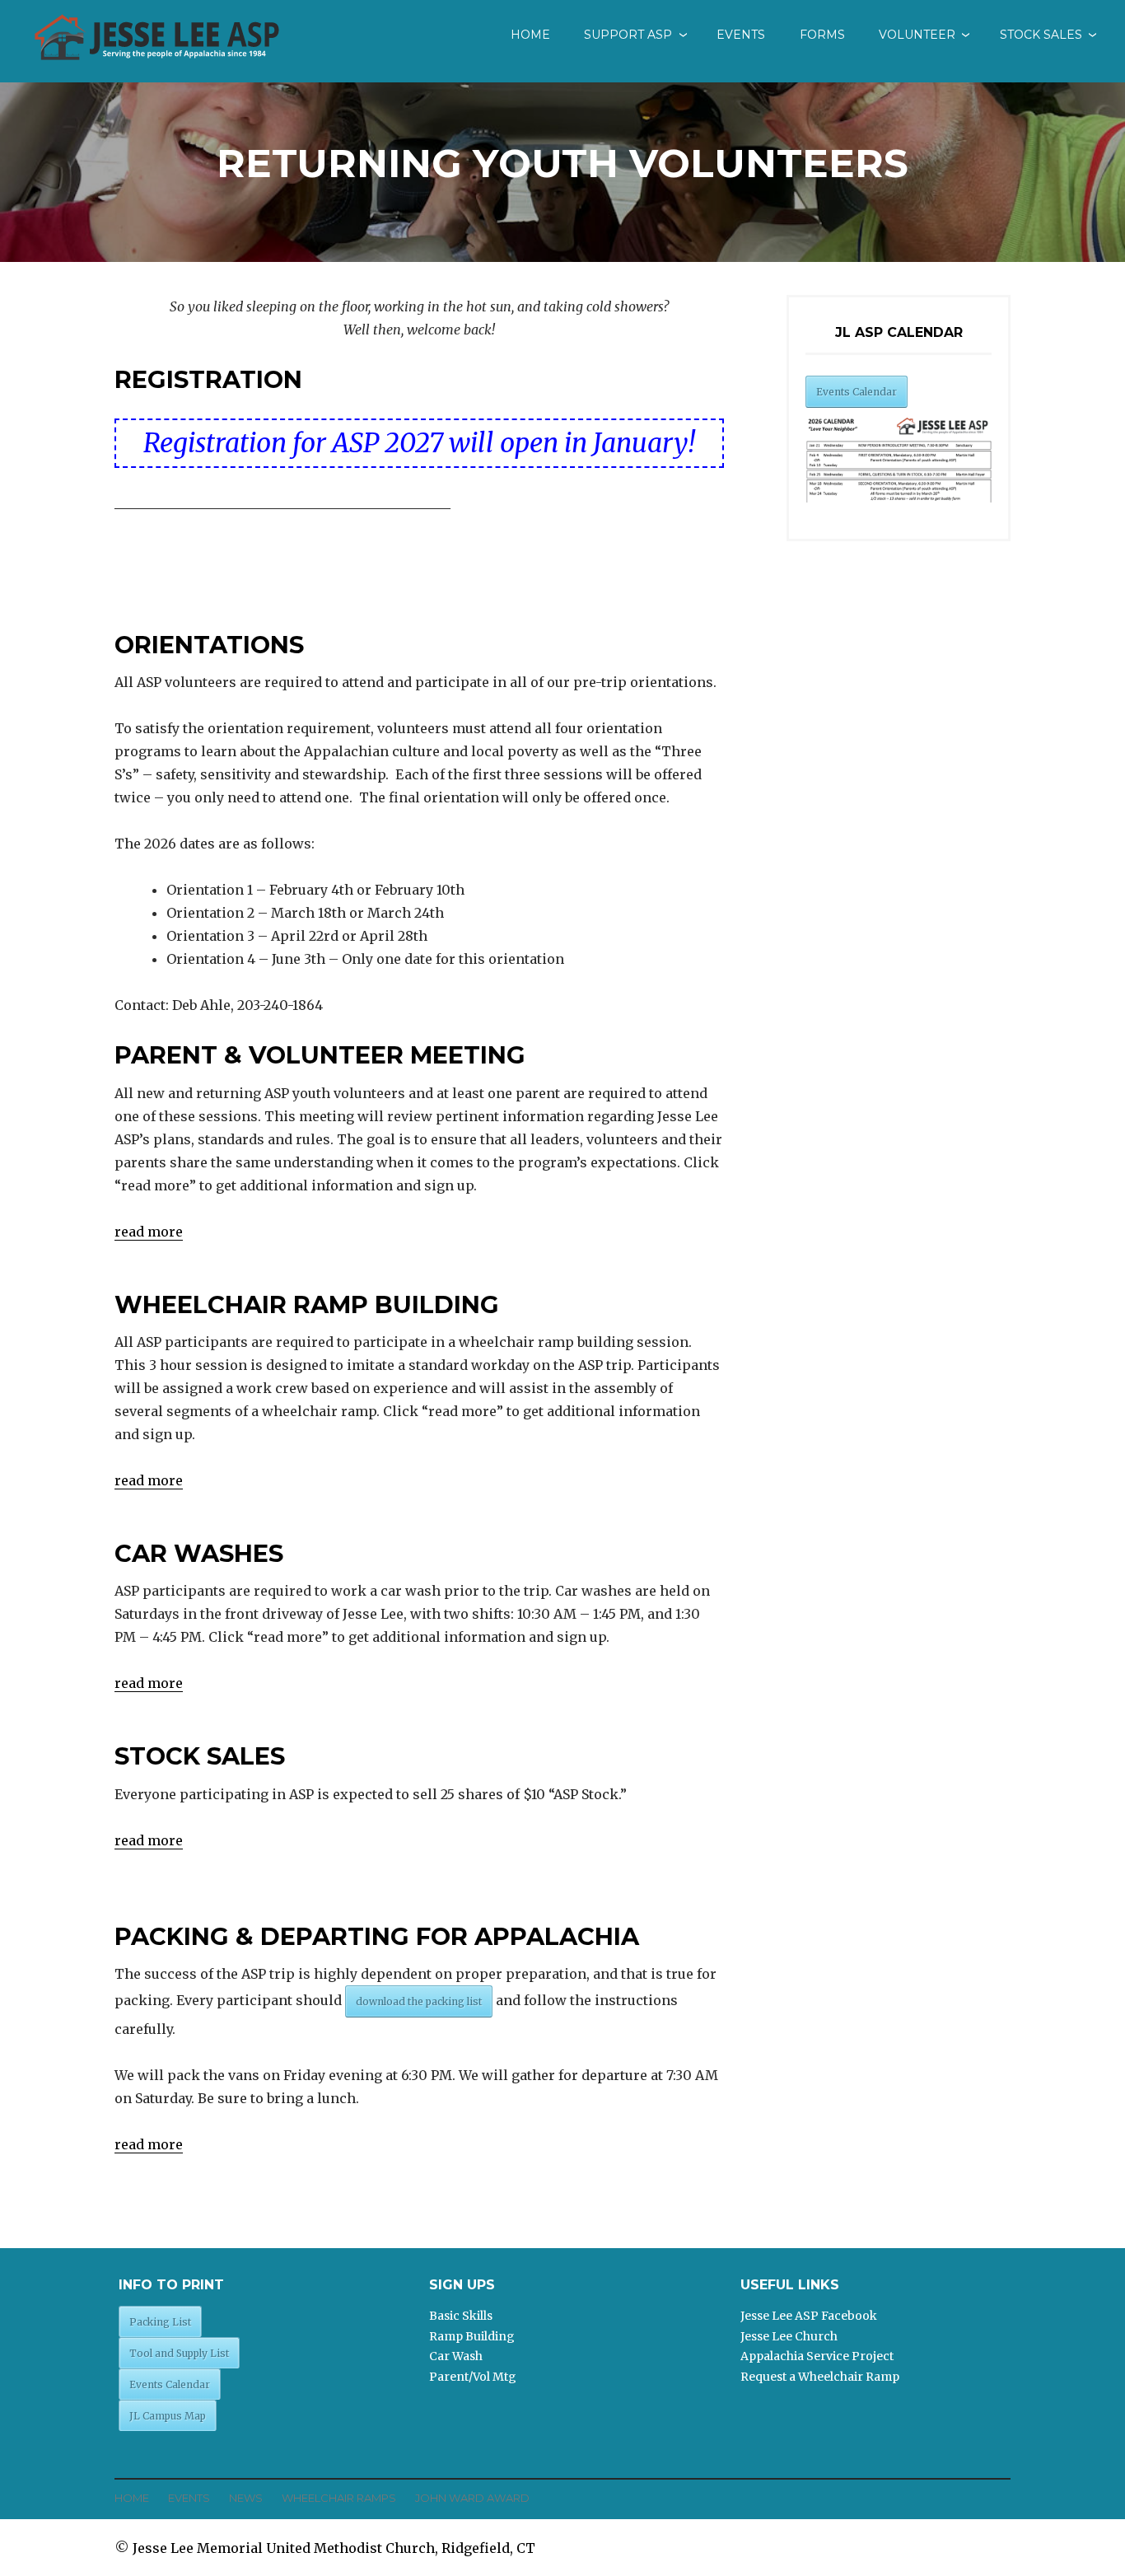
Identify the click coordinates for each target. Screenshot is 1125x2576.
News (246, 2498)
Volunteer (917, 35)
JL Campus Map (168, 2416)
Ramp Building (472, 2336)
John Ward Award (472, 2498)
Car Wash (456, 2356)
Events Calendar (857, 392)
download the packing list (419, 2001)
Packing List (160, 2322)
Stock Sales (1041, 35)
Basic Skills (461, 2316)
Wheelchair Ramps (339, 2498)
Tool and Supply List (179, 2353)
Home (530, 35)
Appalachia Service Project (817, 2356)
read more (149, 1232)
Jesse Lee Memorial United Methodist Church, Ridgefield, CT (334, 2548)
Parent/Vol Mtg (473, 2377)
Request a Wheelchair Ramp (820, 2377)
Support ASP (628, 35)
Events (741, 35)
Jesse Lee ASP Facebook (809, 2316)
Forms (822, 35)
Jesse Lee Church (789, 2336)
